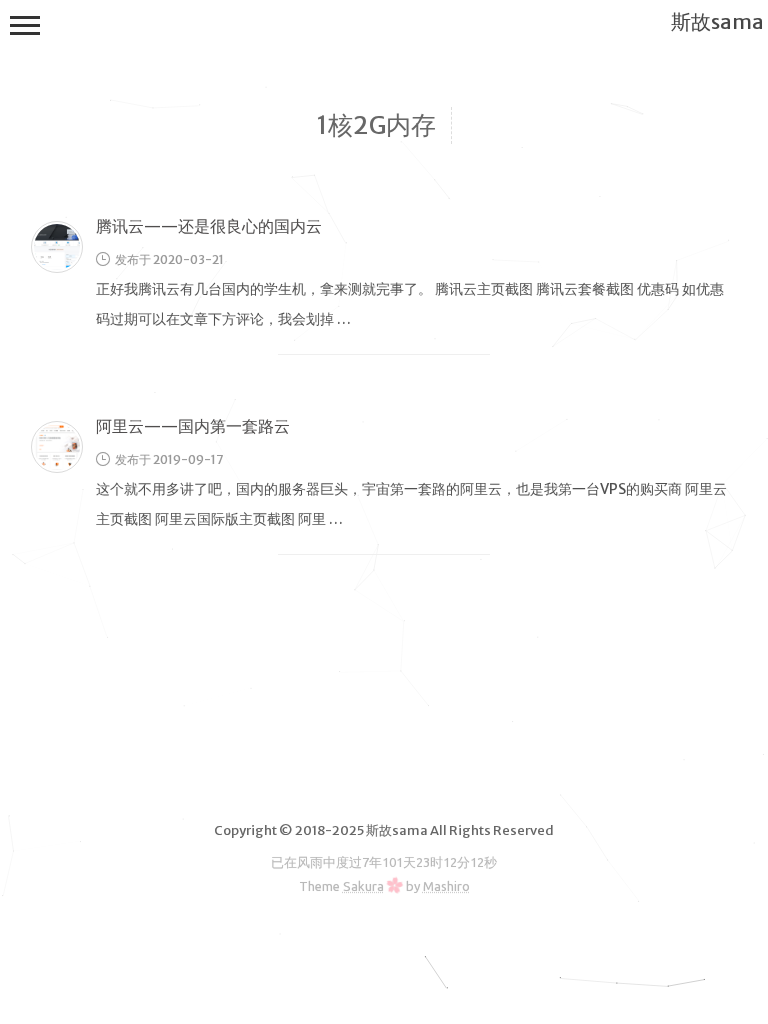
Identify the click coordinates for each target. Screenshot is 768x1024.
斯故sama (717, 21)
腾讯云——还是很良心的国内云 (209, 226)
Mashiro (446, 886)
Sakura (363, 886)
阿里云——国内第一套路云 (193, 426)
